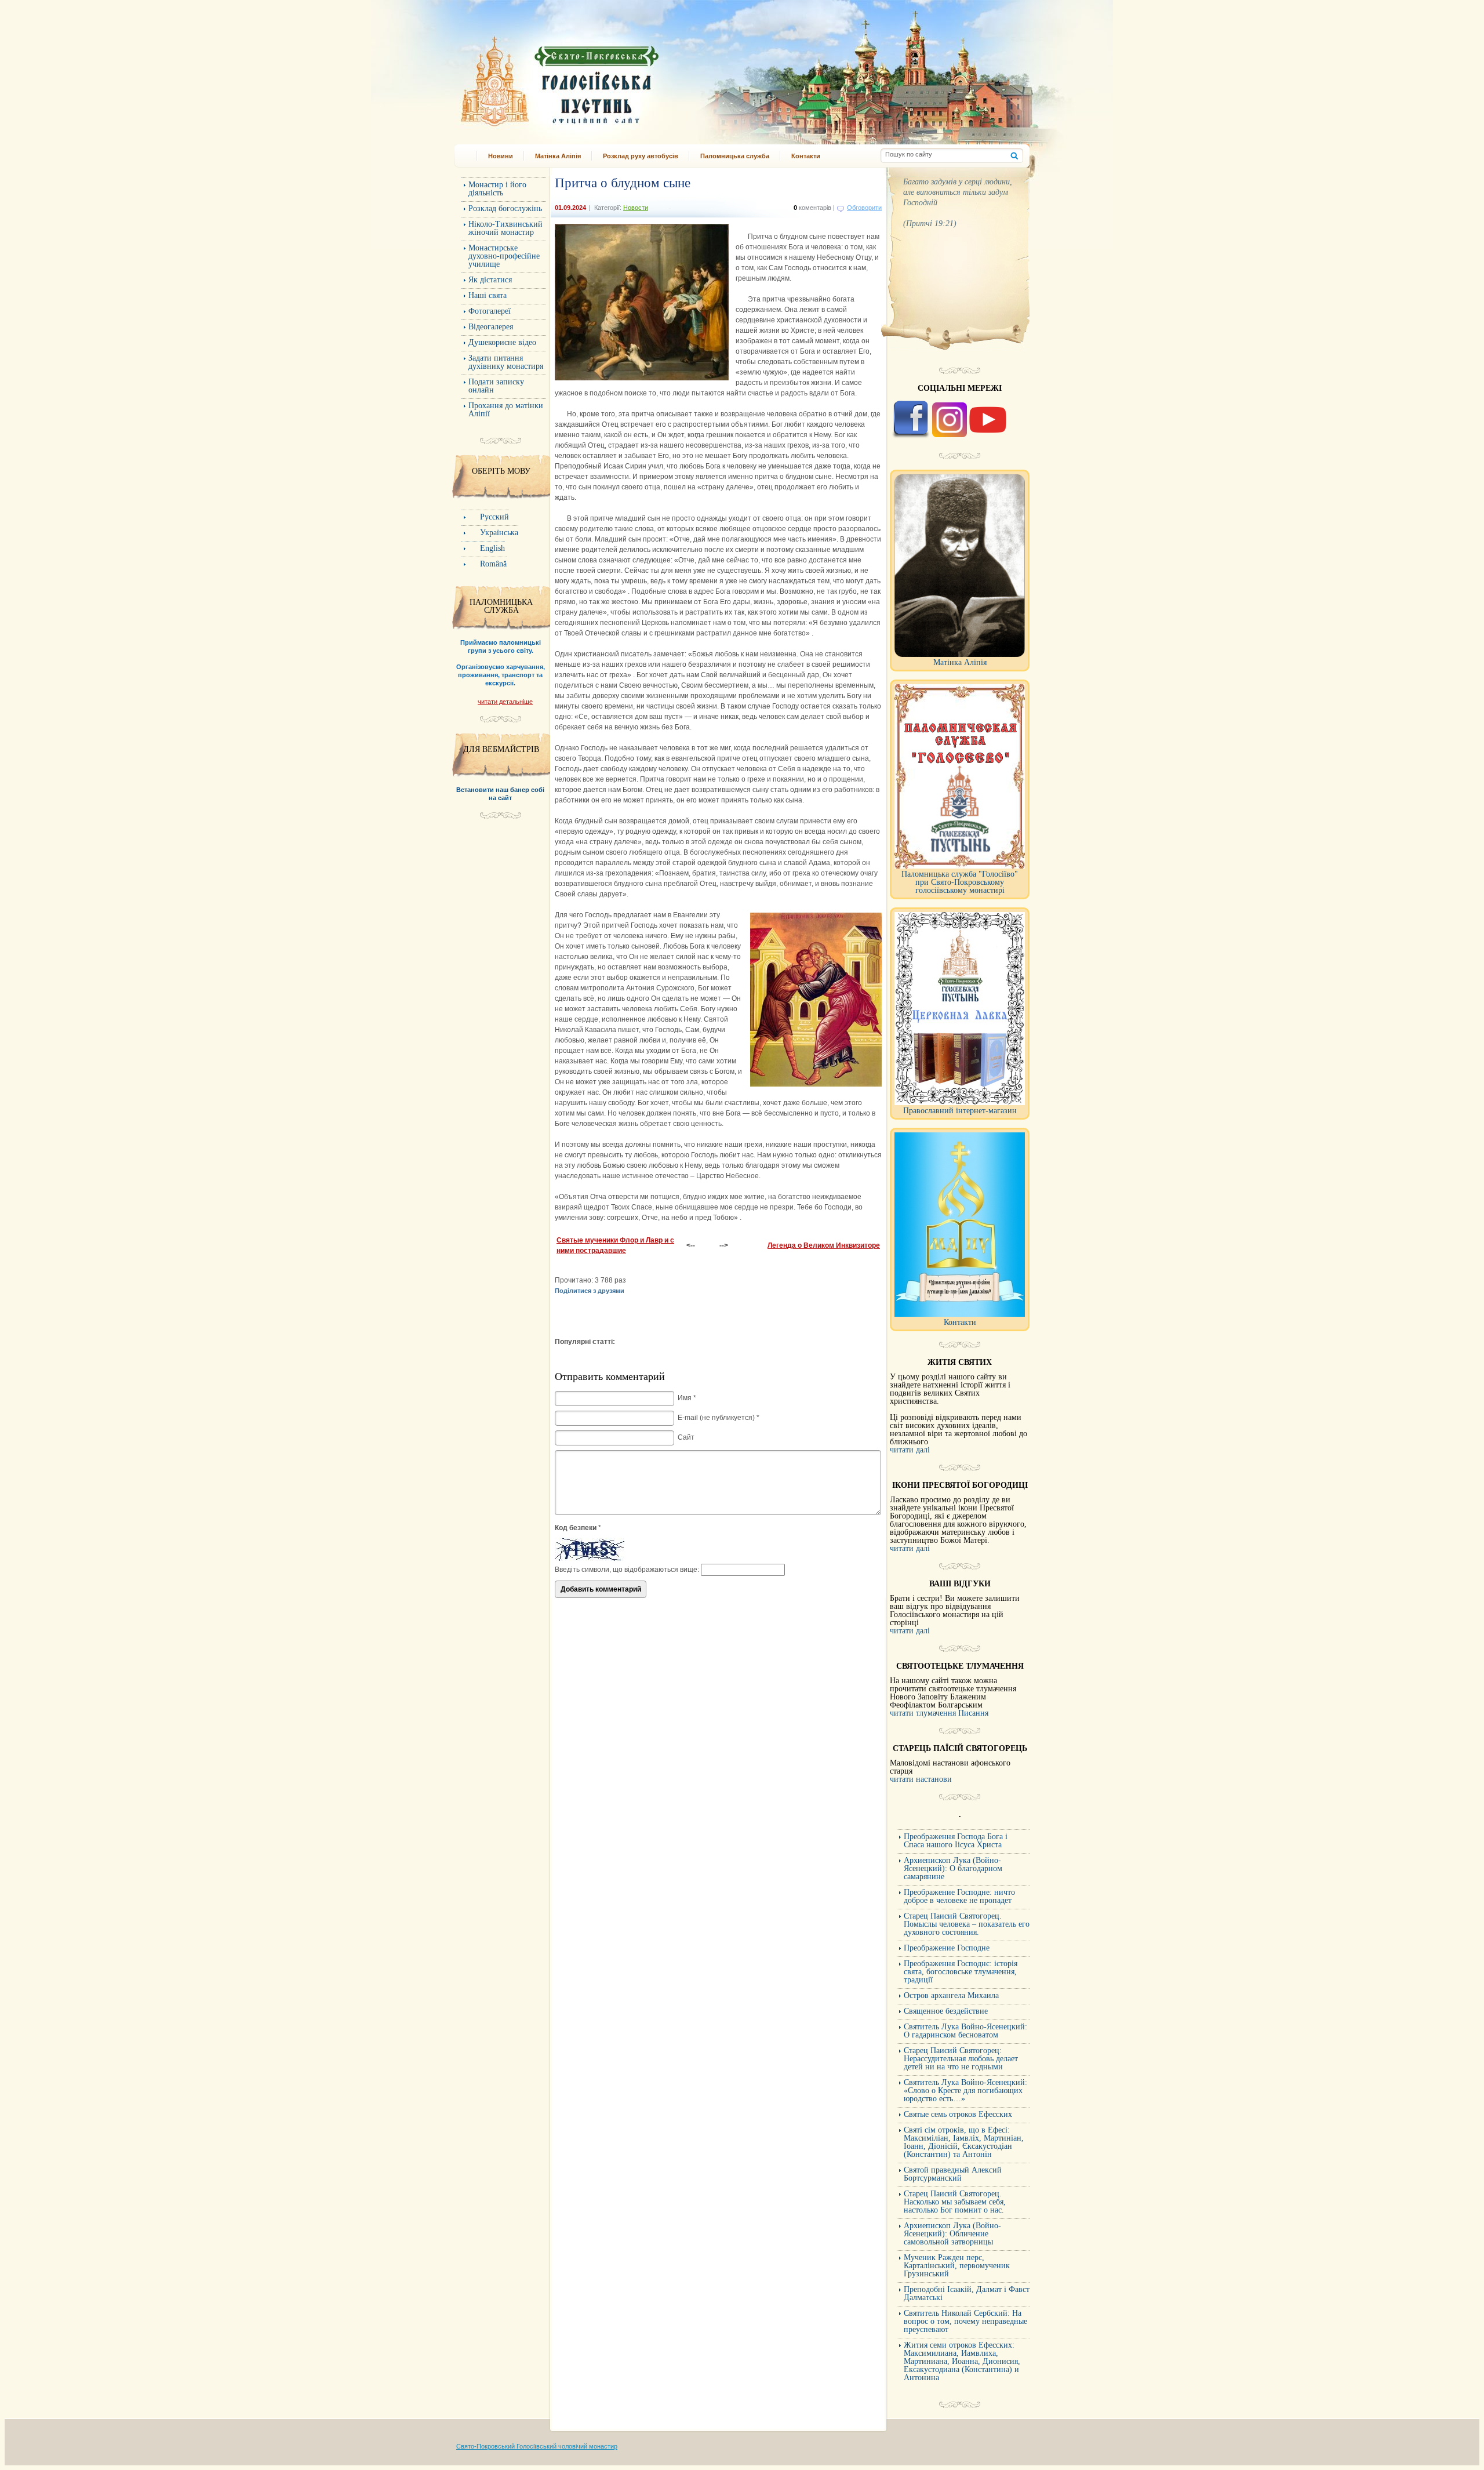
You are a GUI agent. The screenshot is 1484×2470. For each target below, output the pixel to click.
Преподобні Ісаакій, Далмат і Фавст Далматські (967, 2293)
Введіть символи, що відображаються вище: (627, 1570)
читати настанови (921, 1779)
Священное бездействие (946, 2011)
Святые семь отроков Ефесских (958, 2114)
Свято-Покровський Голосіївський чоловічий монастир (537, 2446)
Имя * (687, 1398)
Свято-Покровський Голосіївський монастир (619, 77)
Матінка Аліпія (558, 156)
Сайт (686, 1437)
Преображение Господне (947, 1948)
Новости (636, 208)
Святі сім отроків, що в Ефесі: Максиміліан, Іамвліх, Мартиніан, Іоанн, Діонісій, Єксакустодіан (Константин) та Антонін (964, 2142)
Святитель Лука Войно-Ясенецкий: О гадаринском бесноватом (965, 2031)
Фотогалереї (490, 311)
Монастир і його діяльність (497, 189)
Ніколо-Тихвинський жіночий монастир (505, 228)
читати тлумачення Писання (939, 1713)
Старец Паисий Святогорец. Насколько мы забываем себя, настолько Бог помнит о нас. (955, 2202)
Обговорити (864, 208)
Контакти (806, 156)
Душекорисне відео (502, 342)
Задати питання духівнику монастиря (506, 362)
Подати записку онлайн (496, 386)
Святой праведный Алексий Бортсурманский (953, 2174)
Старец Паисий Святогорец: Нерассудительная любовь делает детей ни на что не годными (961, 2059)
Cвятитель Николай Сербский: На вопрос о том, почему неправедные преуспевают (965, 2321)
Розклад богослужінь (505, 208)
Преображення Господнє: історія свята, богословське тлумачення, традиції (961, 1972)
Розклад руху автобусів (641, 156)
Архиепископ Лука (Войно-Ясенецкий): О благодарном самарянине (953, 1868)
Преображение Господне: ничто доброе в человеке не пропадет (959, 1896)
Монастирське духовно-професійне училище (504, 256)
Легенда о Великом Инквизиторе (824, 1245)
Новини (501, 156)
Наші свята (488, 295)
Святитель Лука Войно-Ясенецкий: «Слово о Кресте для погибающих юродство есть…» (965, 2091)
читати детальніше (505, 702)
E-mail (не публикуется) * (719, 1418)
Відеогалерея (491, 327)
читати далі (910, 1450)
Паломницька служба (735, 156)
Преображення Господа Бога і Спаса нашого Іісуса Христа (956, 1841)
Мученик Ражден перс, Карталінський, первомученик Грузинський (957, 2266)
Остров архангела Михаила (951, 1995)
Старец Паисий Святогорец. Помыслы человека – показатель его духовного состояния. (967, 1924)
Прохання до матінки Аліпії (506, 410)
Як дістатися (490, 280)
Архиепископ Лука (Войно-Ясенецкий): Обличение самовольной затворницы (952, 2234)
